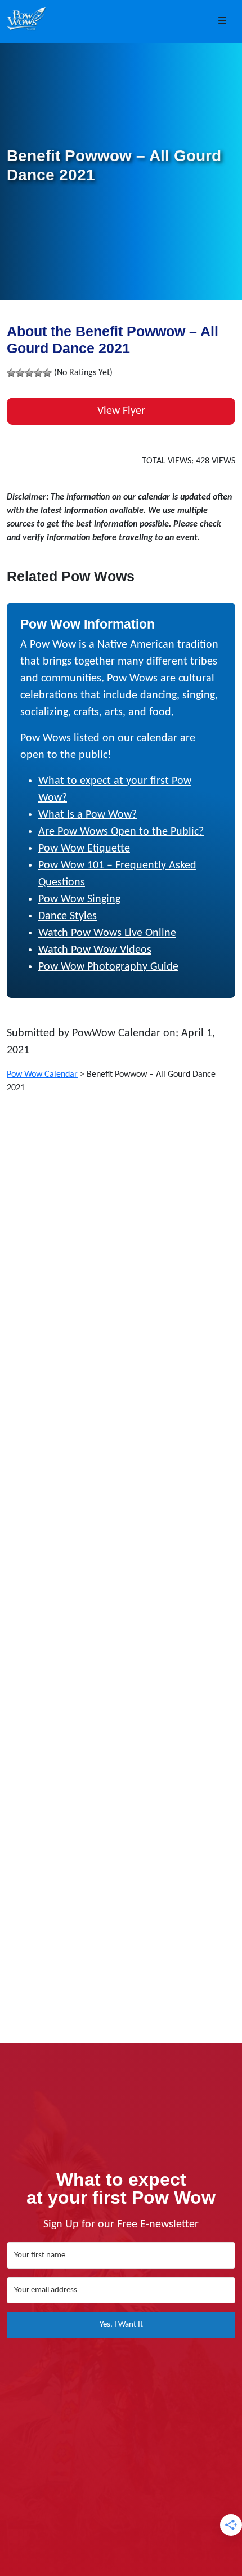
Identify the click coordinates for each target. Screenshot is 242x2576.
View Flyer (121, 411)
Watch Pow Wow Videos (95, 950)
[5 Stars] (47, 373)
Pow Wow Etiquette (84, 849)
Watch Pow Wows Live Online (107, 933)
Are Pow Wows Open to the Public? (121, 832)
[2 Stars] (20, 373)
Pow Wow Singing (79, 899)
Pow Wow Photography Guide (108, 967)
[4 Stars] (38, 373)
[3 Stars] (29, 373)
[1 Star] (11, 373)
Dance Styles (68, 916)
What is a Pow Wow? (88, 815)
